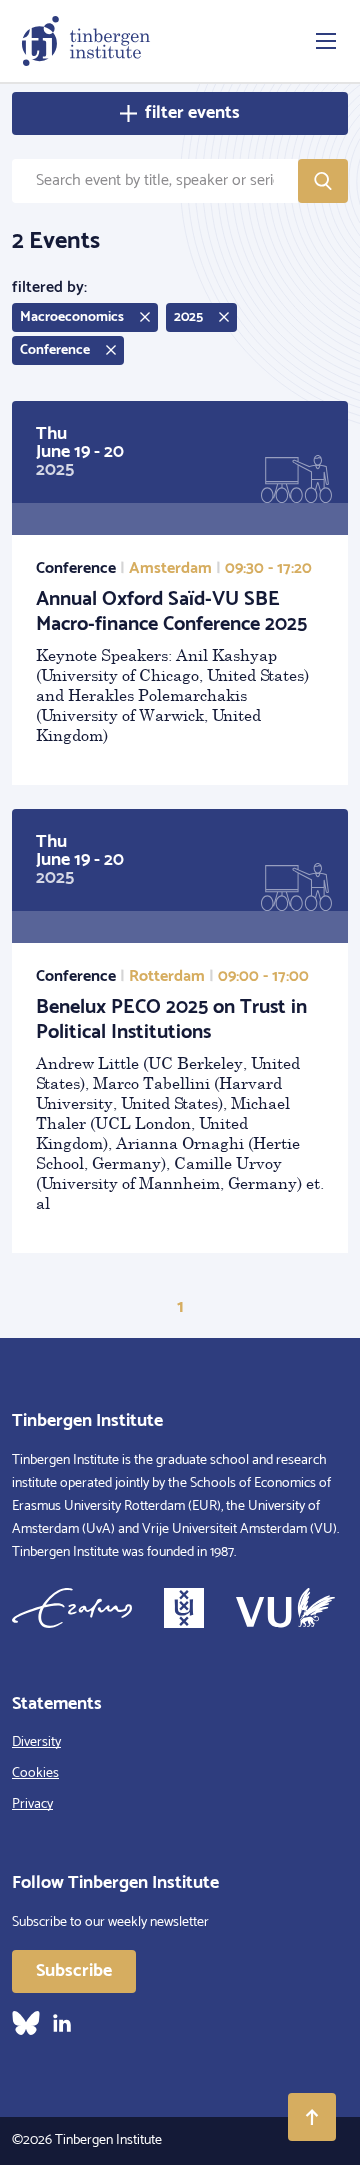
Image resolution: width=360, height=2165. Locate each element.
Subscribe (74, 1971)
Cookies (35, 1773)
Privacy (32, 1804)
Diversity (36, 1742)
